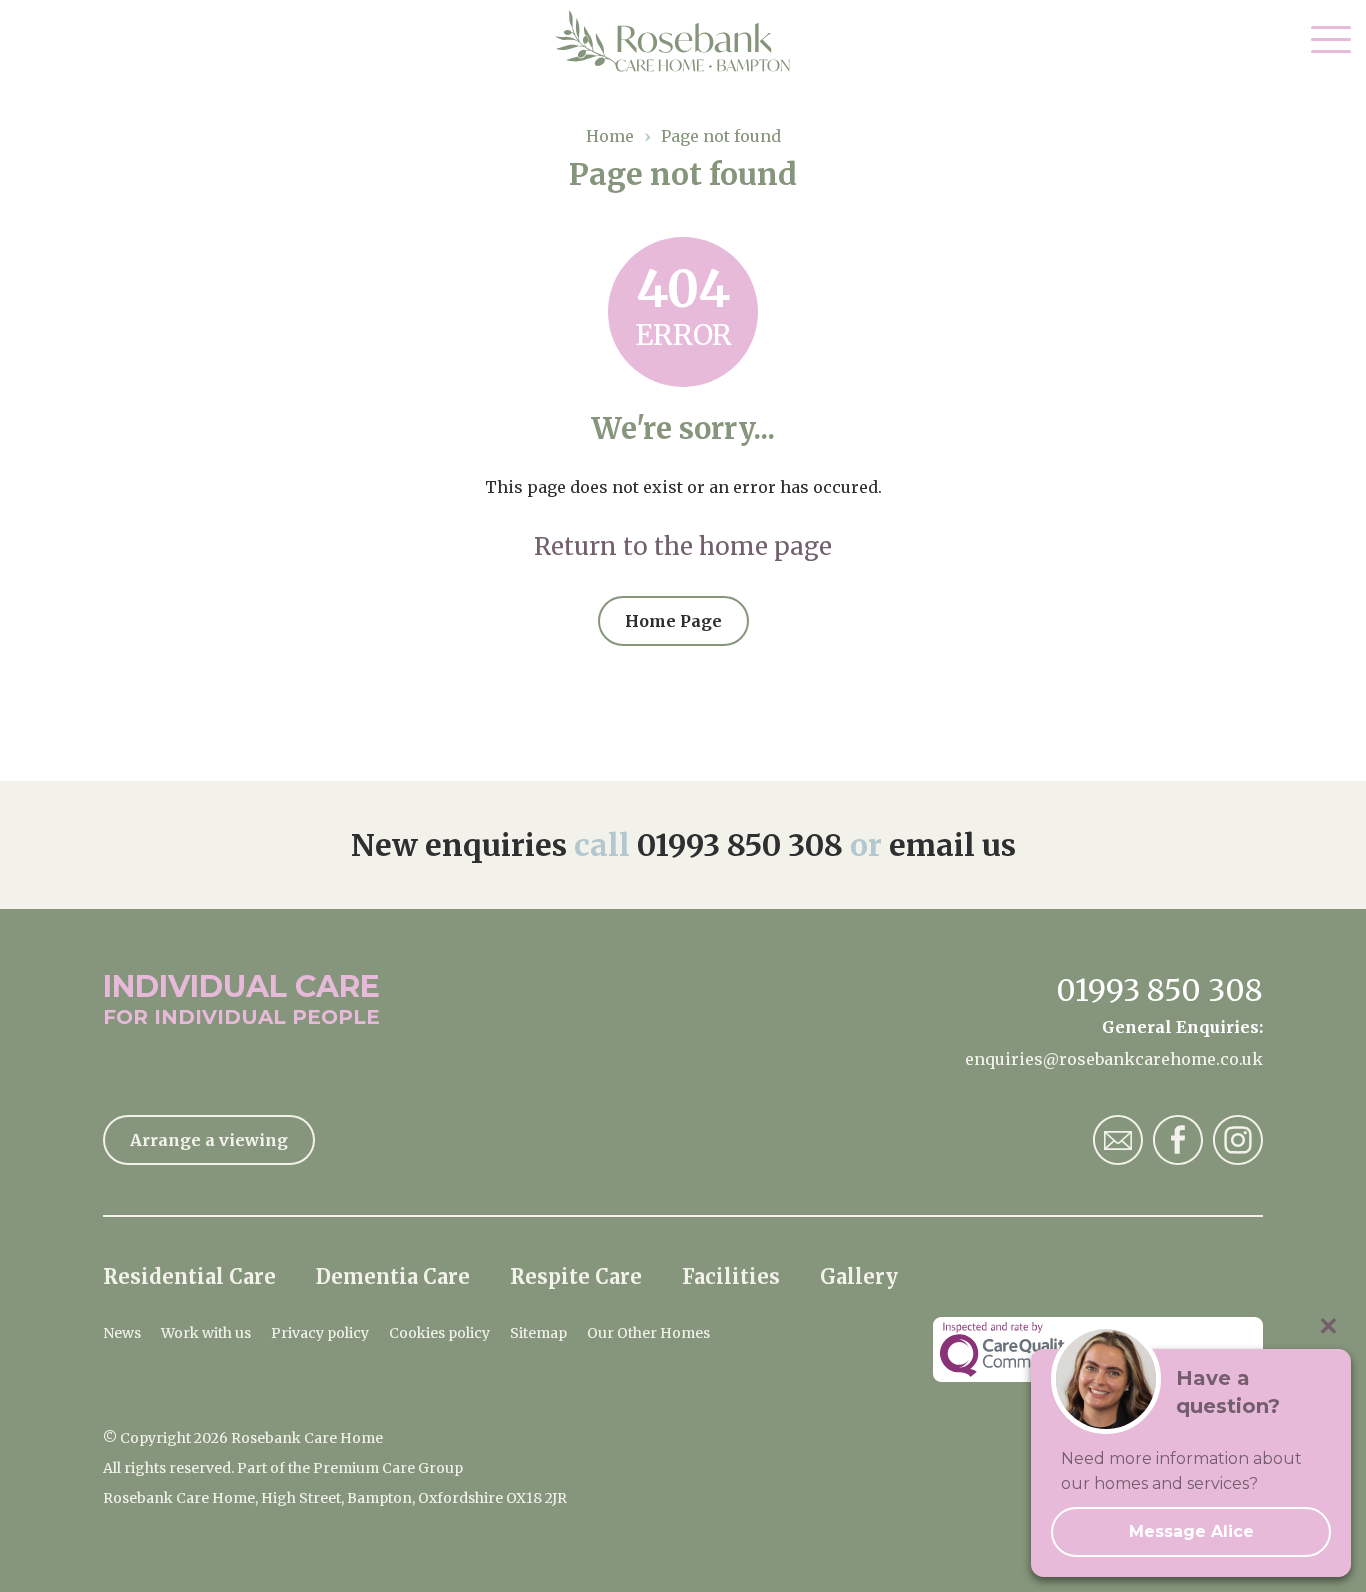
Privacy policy (320, 1333)
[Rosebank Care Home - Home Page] (683, 41)
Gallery (859, 1276)
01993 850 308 (740, 845)
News (122, 1333)
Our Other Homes (648, 1333)
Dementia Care (393, 1276)
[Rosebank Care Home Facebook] (1178, 1140)
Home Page (673, 621)
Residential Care (189, 1276)
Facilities (731, 1276)
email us (952, 845)
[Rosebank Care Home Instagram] (1238, 1140)
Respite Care (576, 1276)
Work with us (206, 1333)
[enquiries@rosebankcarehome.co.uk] (1118, 1140)
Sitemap (538, 1333)
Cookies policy (439, 1333)
